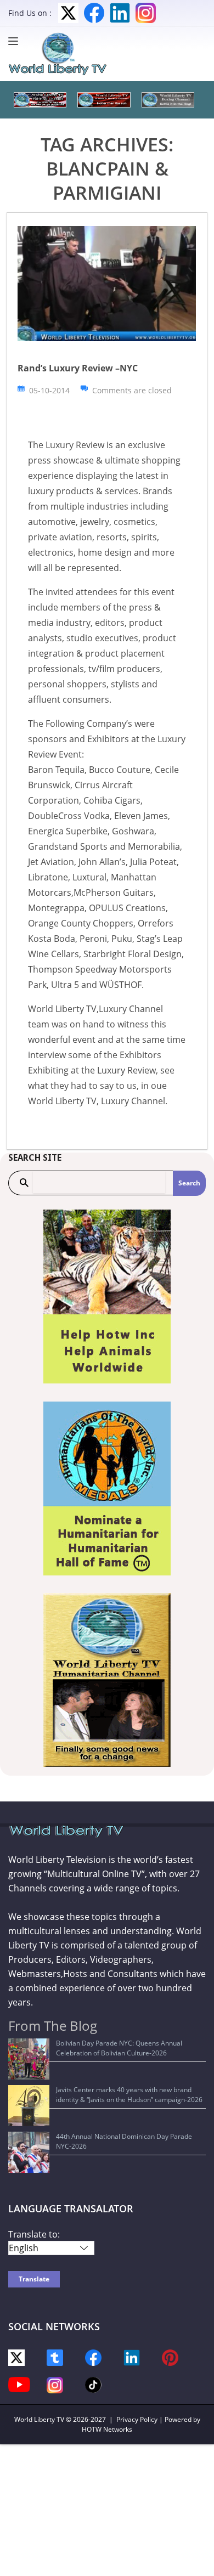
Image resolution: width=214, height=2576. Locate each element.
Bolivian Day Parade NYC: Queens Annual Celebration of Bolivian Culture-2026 (119, 2048)
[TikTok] (93, 2384)
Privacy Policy (137, 2419)
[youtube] (19, 2384)
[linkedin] (132, 2357)
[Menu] (16, 41)
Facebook (94, 13)
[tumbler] (55, 2357)
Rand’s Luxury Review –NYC (78, 368)
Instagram (146, 13)
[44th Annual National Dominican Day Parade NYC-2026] (29, 2152)
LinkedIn (120, 13)
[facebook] (93, 2357)
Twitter (68, 13)
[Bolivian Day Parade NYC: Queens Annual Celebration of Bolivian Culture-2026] (29, 2059)
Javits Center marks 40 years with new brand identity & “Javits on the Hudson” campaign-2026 (129, 2095)
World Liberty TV (39, 2419)
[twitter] (16, 2357)
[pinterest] (170, 2357)
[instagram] (55, 2384)
